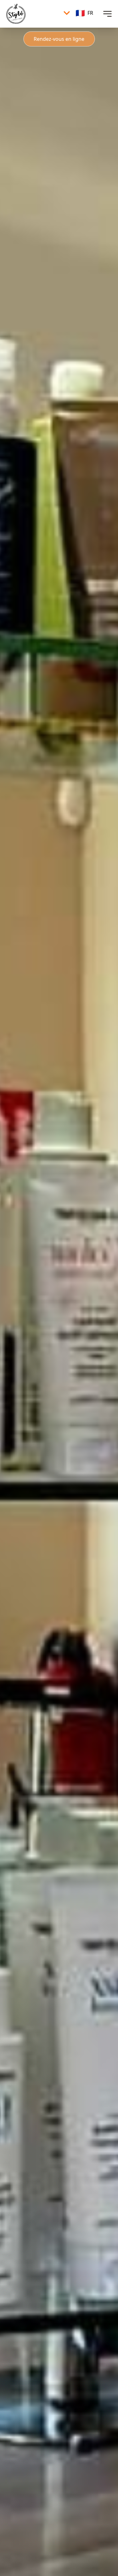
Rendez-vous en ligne (59, 39)
